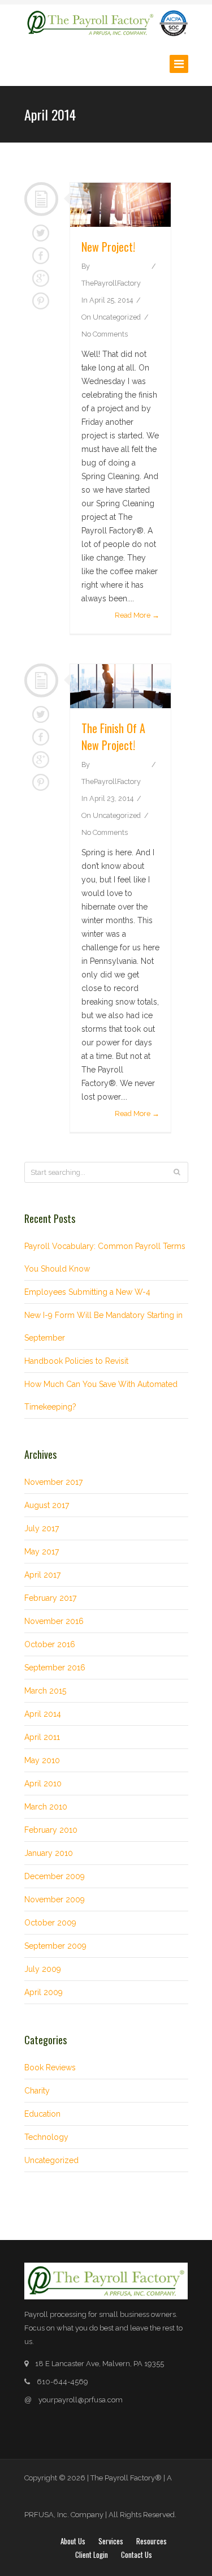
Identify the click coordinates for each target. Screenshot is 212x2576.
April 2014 (43, 1714)
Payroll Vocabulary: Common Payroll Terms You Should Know (105, 1257)
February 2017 (50, 1598)
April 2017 (42, 1575)
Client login (92, 2555)
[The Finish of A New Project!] (120, 686)
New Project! (108, 247)
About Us (73, 2541)
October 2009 (50, 1923)
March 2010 (46, 1807)
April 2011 (42, 1737)
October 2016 (50, 1644)
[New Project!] (120, 205)
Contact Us (137, 2555)
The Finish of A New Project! (113, 736)
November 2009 (55, 1899)
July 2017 (42, 1528)
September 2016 (55, 1668)
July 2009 (43, 1969)
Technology (46, 2137)
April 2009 (44, 1992)
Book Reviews (50, 2067)
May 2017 (42, 1552)
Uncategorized (117, 317)
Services (111, 2541)
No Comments (105, 334)
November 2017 (53, 1482)
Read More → (137, 615)
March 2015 (45, 1691)
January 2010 (49, 1853)
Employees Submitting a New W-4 (87, 1292)
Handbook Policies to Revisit (76, 1361)
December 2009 (55, 1876)
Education (42, 2114)
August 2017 (47, 1505)
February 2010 (51, 1830)
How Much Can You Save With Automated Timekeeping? (101, 1395)
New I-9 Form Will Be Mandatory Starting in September (103, 1326)
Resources (152, 2541)
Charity (37, 2091)
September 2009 (55, 1946)
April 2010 (43, 1784)
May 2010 (42, 1760)
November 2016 (54, 1621)
